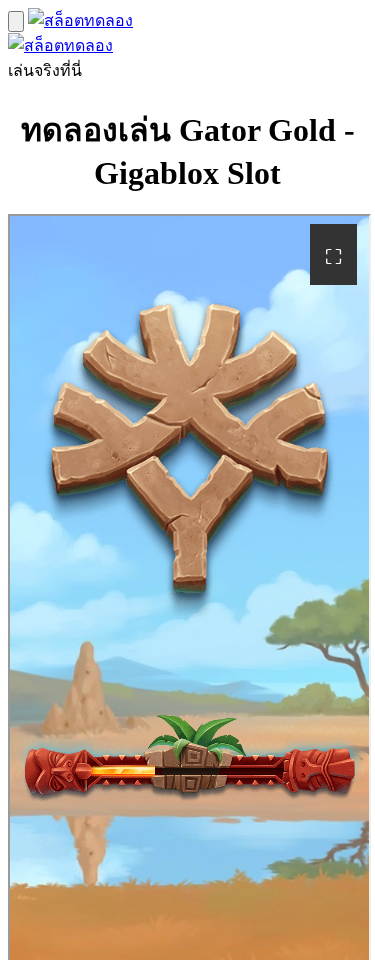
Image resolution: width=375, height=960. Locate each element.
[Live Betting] (80, 20)
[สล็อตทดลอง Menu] (16, 21)
